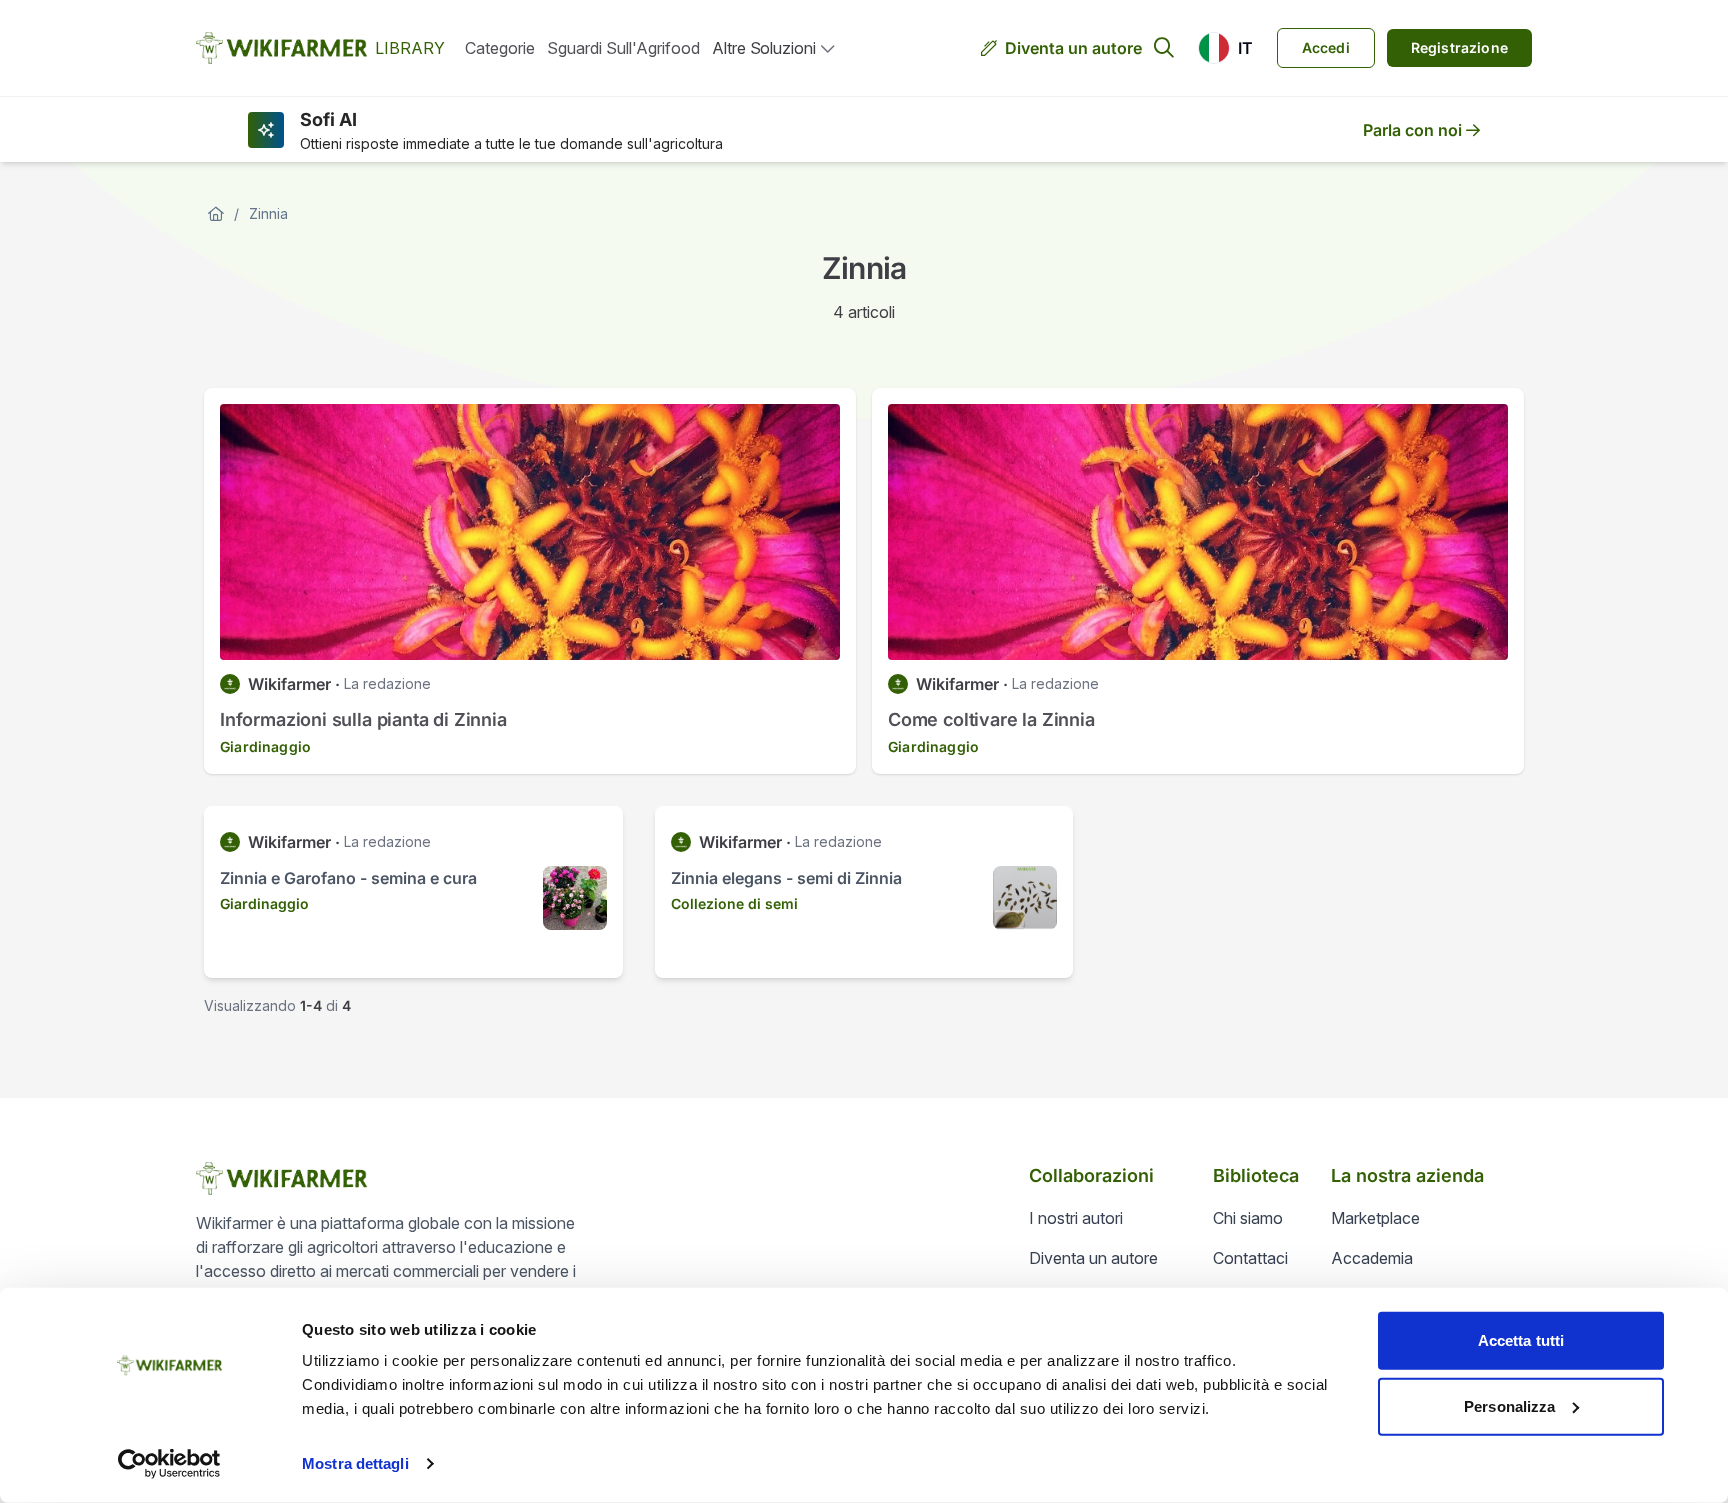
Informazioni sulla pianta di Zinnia (363, 719)
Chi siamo (1248, 1218)
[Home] (216, 214)
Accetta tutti (1521, 1340)
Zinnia (268, 213)
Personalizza (1509, 1405)
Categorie (500, 48)
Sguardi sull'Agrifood (623, 48)
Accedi (1326, 47)
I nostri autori (1076, 1218)
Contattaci (1250, 1258)
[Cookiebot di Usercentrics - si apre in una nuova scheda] (169, 1464)
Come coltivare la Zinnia (991, 719)
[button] (1225, 48)
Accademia (1372, 1258)
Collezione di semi (734, 903)
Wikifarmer (289, 684)
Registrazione (1459, 47)
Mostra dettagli (355, 1463)
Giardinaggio (265, 746)
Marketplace (1375, 1218)
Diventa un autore (1073, 48)
